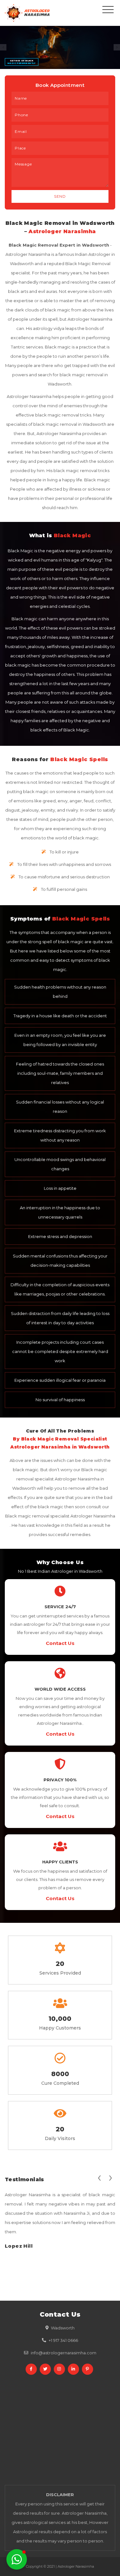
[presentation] (99, 2177)
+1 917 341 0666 (63, 2340)
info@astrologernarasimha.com (64, 2353)
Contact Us (60, 1643)
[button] (17, 2559)
